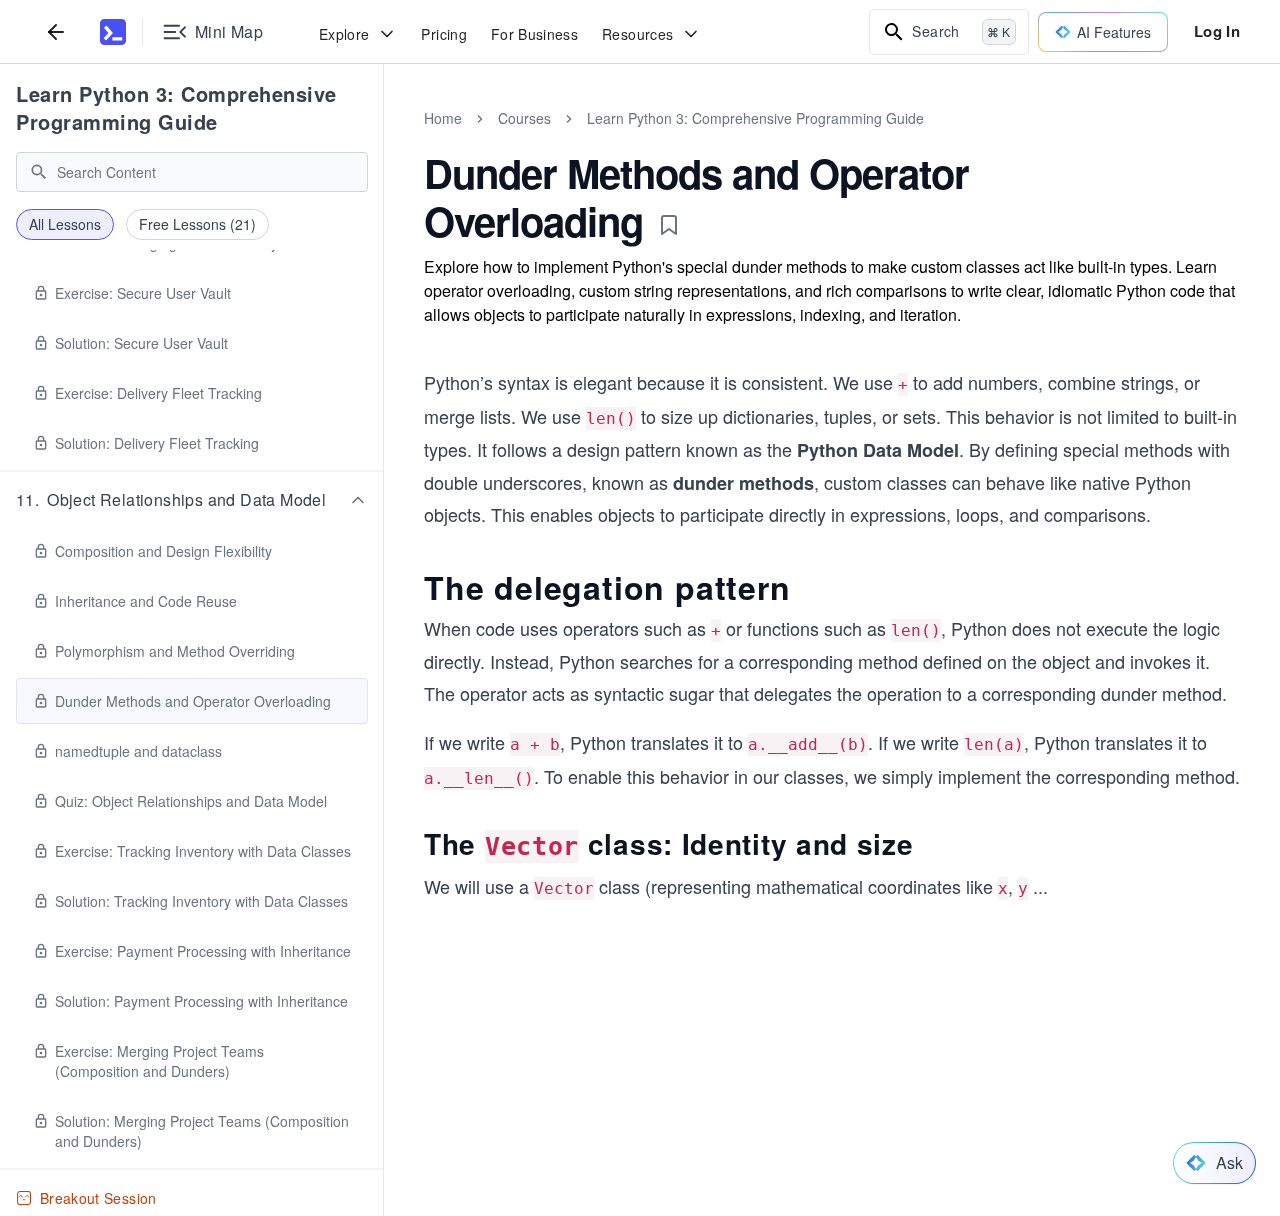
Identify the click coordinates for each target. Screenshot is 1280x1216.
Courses (524, 118)
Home (443, 118)
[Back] (56, 31)
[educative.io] (113, 32)
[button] (192, 500)
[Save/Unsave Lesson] (669, 225)
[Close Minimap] (384, 140)
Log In (1217, 31)
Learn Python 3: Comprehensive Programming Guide (176, 107)
